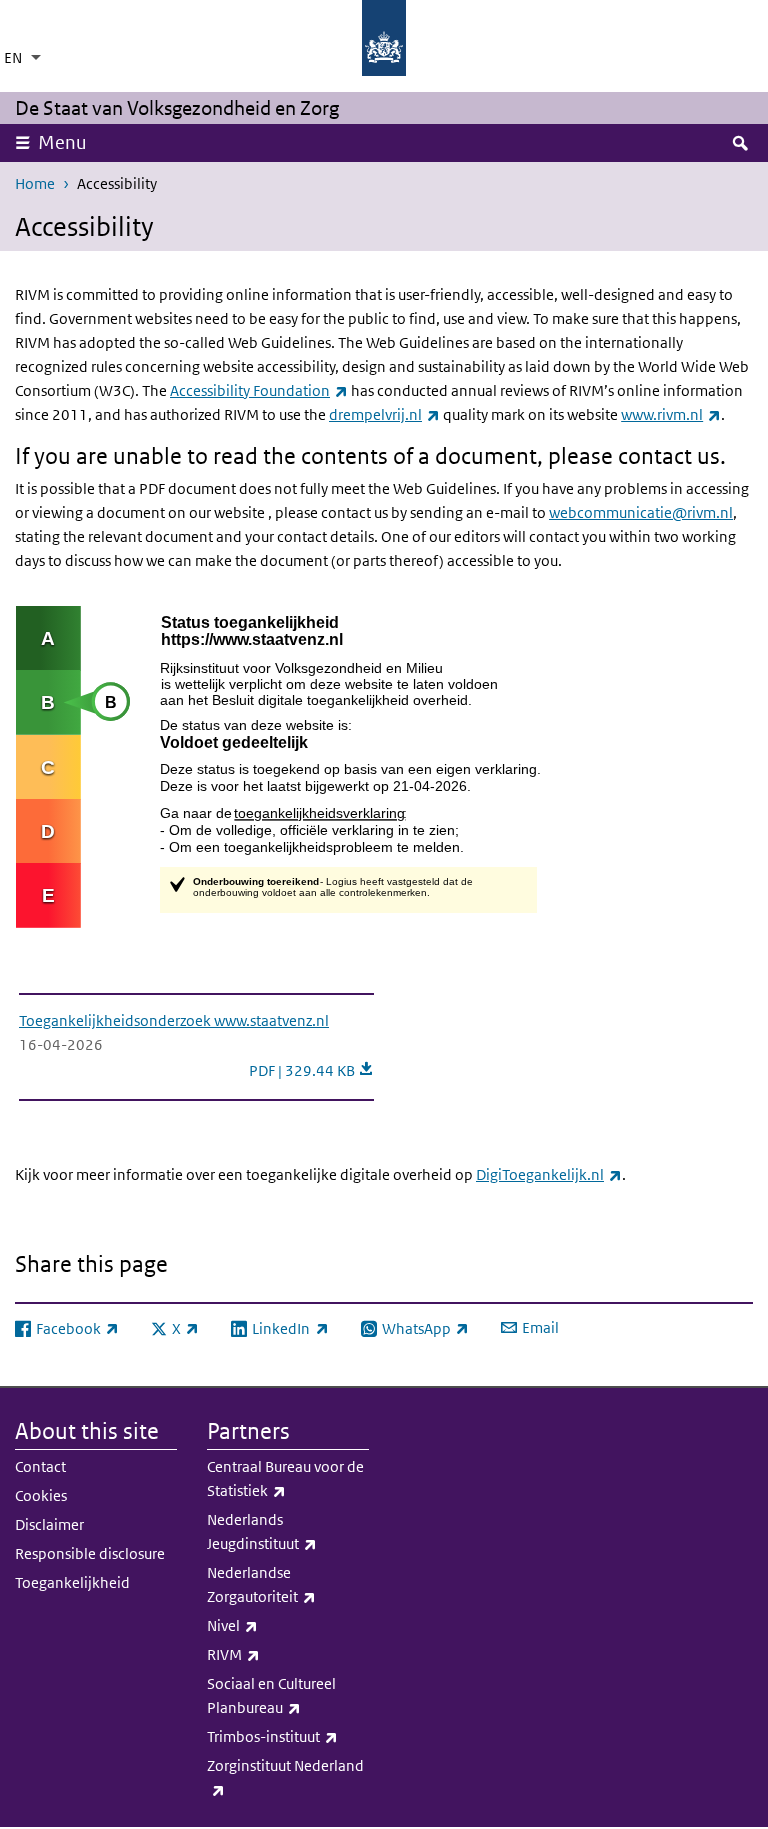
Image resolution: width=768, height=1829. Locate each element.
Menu (62, 142)
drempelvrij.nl (384, 414)
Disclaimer (49, 1524)
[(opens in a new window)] (361, 765)
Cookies (41, 1495)
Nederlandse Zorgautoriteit (288, 1584)
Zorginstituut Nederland (285, 1777)
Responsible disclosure (90, 1553)
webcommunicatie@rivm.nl (641, 512)
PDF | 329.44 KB (311, 1070)
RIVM (286, 1654)
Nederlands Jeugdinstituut (288, 1531)
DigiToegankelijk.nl (549, 1174)
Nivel (285, 1625)
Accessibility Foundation (259, 390)
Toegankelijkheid (72, 1582)
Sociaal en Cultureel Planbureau (288, 1695)
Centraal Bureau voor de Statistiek (288, 1478)
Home (35, 183)
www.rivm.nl (671, 414)
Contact (40, 1466)
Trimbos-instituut (288, 1736)
